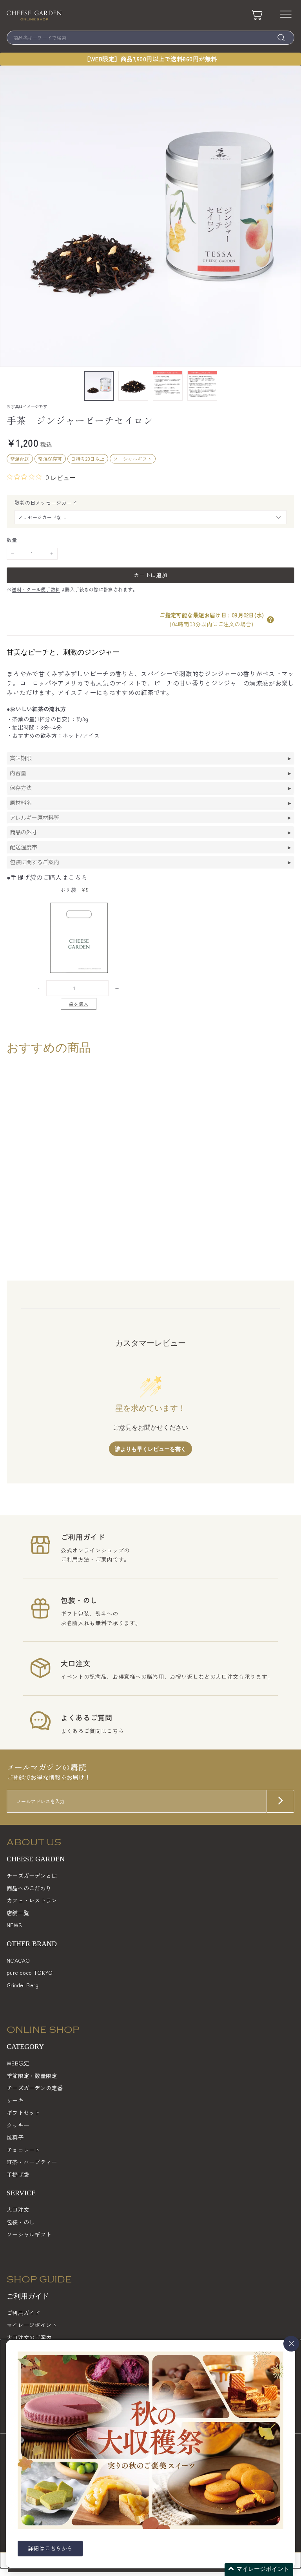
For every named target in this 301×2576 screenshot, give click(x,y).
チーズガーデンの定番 (35, 2088)
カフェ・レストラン (32, 1900)
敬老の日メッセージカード (46, 503)
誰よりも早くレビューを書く (150, 1449)
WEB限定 (18, 2063)
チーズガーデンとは (32, 1875)
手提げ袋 (18, 2175)
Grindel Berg (23, 1985)
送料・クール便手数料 (36, 589)
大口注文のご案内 (29, 2337)
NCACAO (18, 1960)
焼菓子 (15, 2137)
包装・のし (21, 2222)
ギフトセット (24, 2113)
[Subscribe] (281, 1802)
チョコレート (24, 2150)
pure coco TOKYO (30, 1972)
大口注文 (18, 2209)
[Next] (289, 386)
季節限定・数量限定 (32, 2076)
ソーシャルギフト (29, 2234)
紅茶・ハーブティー (32, 2162)
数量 (12, 540)
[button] (270, 620)
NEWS (14, 1925)
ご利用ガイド (24, 2313)
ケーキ (15, 2100)
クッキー (18, 2125)
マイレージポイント (32, 2325)
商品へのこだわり (29, 1888)
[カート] (257, 15)
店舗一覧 (18, 1913)
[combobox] (150, 38)
